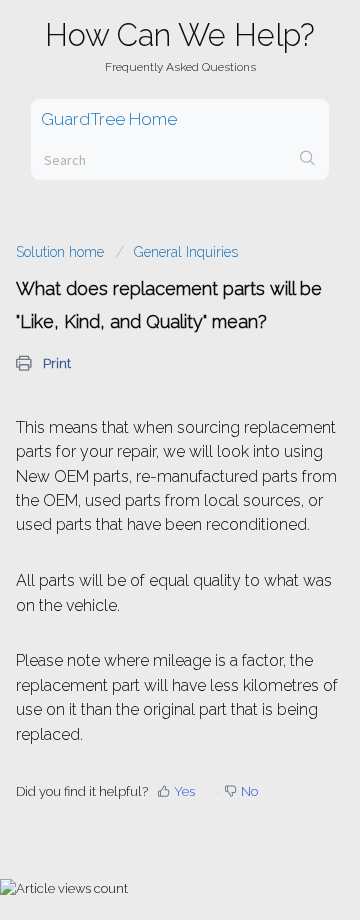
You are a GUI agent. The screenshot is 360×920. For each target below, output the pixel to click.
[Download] (143, 443)
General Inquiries (186, 252)
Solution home (62, 252)
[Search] (308, 160)
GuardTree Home (109, 119)
